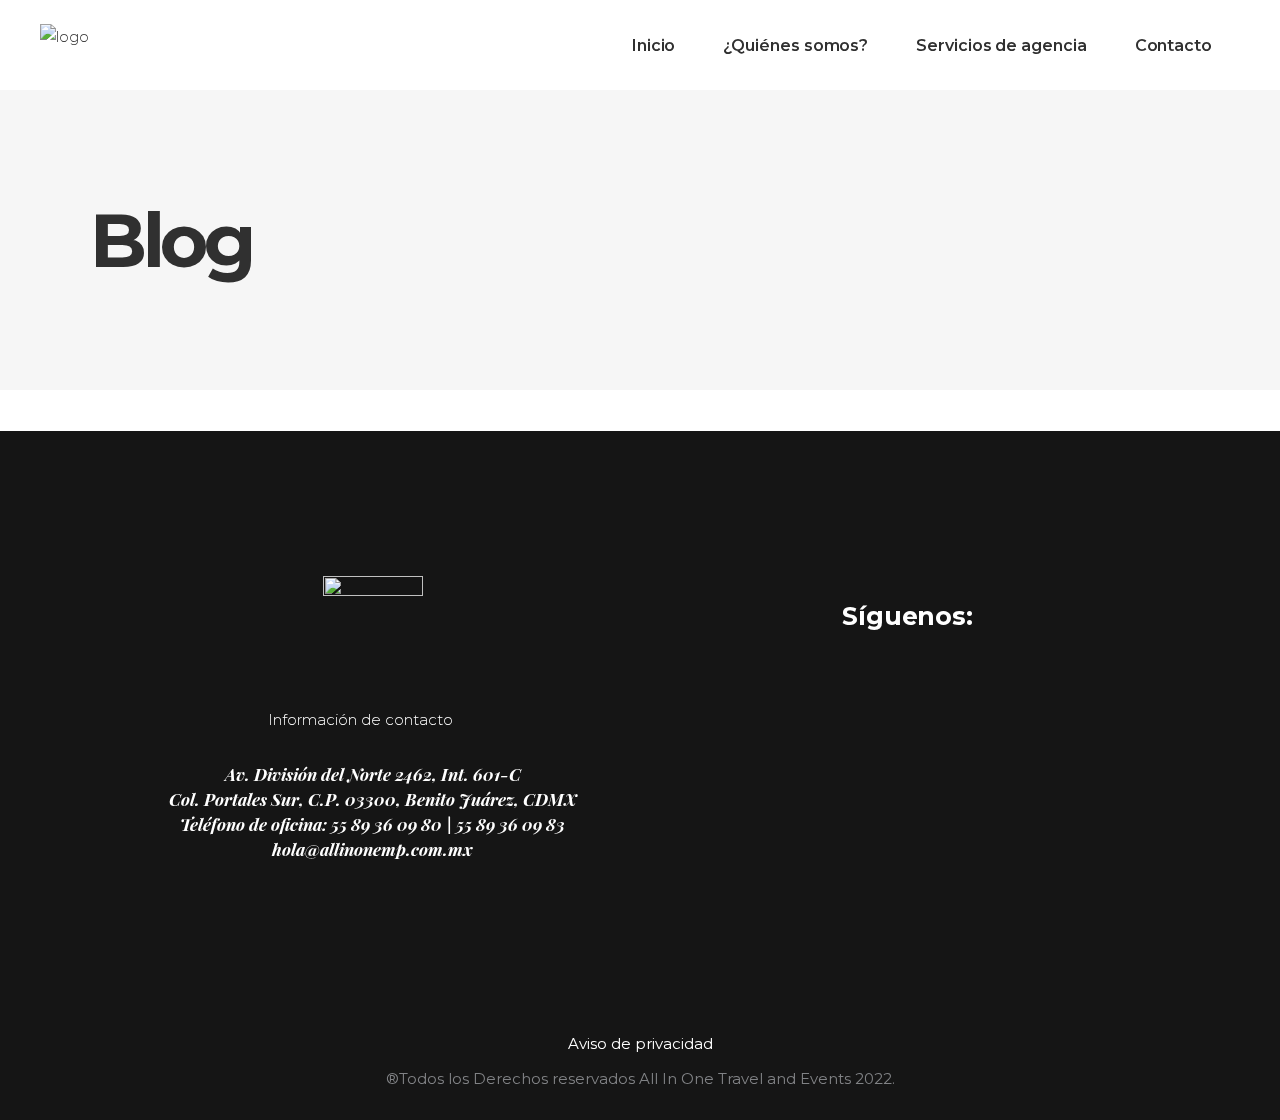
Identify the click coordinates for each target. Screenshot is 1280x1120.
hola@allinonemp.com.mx (372, 849)
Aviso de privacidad (640, 1043)
